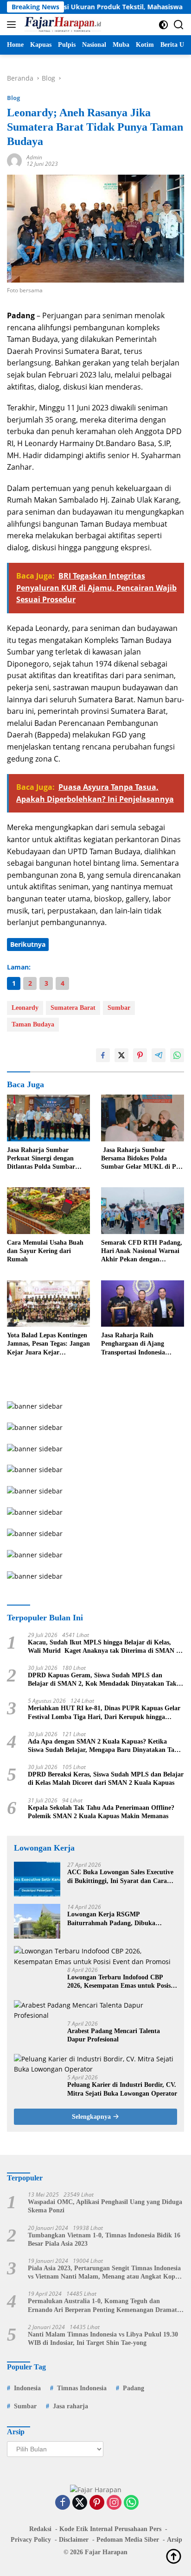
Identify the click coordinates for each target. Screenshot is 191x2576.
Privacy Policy (31, 2540)
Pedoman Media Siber (128, 2540)
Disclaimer (74, 2540)
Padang (134, 2388)
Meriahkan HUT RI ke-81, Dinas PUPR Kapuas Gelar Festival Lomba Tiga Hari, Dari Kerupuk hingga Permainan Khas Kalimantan (104, 1713)
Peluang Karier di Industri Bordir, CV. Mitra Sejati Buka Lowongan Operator (122, 2089)
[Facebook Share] (103, 1055)
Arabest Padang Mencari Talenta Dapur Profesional (114, 2035)
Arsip (175, 2540)
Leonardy (25, 1008)
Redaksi (40, 2529)
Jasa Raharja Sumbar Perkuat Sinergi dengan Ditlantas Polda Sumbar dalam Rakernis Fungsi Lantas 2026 (41, 1159)
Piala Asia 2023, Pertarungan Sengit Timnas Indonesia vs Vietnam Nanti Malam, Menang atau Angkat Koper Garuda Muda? (104, 2273)
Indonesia (27, 2388)
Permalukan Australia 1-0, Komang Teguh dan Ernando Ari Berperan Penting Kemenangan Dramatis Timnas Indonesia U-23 (105, 2306)
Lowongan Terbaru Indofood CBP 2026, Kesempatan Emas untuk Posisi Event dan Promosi (120, 1982)
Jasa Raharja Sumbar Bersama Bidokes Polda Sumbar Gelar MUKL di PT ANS (141, 1159)
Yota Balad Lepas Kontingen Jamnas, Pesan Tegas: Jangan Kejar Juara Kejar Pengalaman (48, 1344)
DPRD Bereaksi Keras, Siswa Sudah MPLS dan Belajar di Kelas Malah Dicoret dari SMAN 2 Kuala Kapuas (106, 1779)
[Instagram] (114, 2503)
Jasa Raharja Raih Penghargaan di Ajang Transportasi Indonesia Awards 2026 (133, 1344)
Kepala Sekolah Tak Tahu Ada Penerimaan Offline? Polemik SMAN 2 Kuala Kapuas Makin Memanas (101, 1812)
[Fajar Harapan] (62, 25)
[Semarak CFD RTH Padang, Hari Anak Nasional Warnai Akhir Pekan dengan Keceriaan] (143, 1211)
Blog (13, 98)
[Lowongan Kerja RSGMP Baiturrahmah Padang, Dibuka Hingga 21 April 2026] (37, 1921)
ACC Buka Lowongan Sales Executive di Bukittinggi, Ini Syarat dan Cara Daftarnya (120, 1877)
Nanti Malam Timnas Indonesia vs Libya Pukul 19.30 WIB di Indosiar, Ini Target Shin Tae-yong (103, 2339)
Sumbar (119, 1008)
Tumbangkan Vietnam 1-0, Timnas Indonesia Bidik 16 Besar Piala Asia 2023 (104, 2239)
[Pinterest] (97, 2503)
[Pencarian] (179, 25)
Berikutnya (28, 944)
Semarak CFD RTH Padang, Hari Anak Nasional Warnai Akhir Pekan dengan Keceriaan (142, 1252)
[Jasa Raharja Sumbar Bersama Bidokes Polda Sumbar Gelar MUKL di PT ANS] (143, 1118)
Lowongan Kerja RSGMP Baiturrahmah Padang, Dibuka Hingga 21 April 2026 (111, 1919)
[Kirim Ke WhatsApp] (177, 1055)
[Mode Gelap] (163, 25)
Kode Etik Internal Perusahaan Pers (110, 2529)
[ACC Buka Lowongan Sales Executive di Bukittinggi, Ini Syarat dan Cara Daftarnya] (37, 1879)
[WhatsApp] (131, 2503)
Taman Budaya (33, 1024)
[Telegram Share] (159, 1055)
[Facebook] (63, 2503)
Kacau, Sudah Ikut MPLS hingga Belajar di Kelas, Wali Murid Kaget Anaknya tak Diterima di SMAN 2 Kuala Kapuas (104, 1647)
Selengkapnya (92, 2117)
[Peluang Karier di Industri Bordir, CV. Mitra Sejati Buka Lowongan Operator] (95, 2064)
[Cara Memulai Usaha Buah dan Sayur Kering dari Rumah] (48, 1211)
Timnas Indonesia (82, 2388)
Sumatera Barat (73, 1008)
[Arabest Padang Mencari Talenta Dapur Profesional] (95, 2011)
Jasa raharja (70, 2406)
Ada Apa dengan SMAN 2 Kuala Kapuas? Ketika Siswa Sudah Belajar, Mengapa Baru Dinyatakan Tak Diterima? (103, 1746)
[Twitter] (80, 2503)
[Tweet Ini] (121, 1055)
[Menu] (13, 25)
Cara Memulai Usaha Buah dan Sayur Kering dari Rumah (45, 1251)
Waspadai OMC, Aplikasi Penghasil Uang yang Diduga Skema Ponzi (105, 2206)
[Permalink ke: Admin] (14, 160)
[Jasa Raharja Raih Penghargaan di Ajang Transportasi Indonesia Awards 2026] (143, 1304)
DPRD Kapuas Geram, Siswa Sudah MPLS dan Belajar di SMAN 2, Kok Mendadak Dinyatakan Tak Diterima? (102, 1680)
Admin (34, 157)
